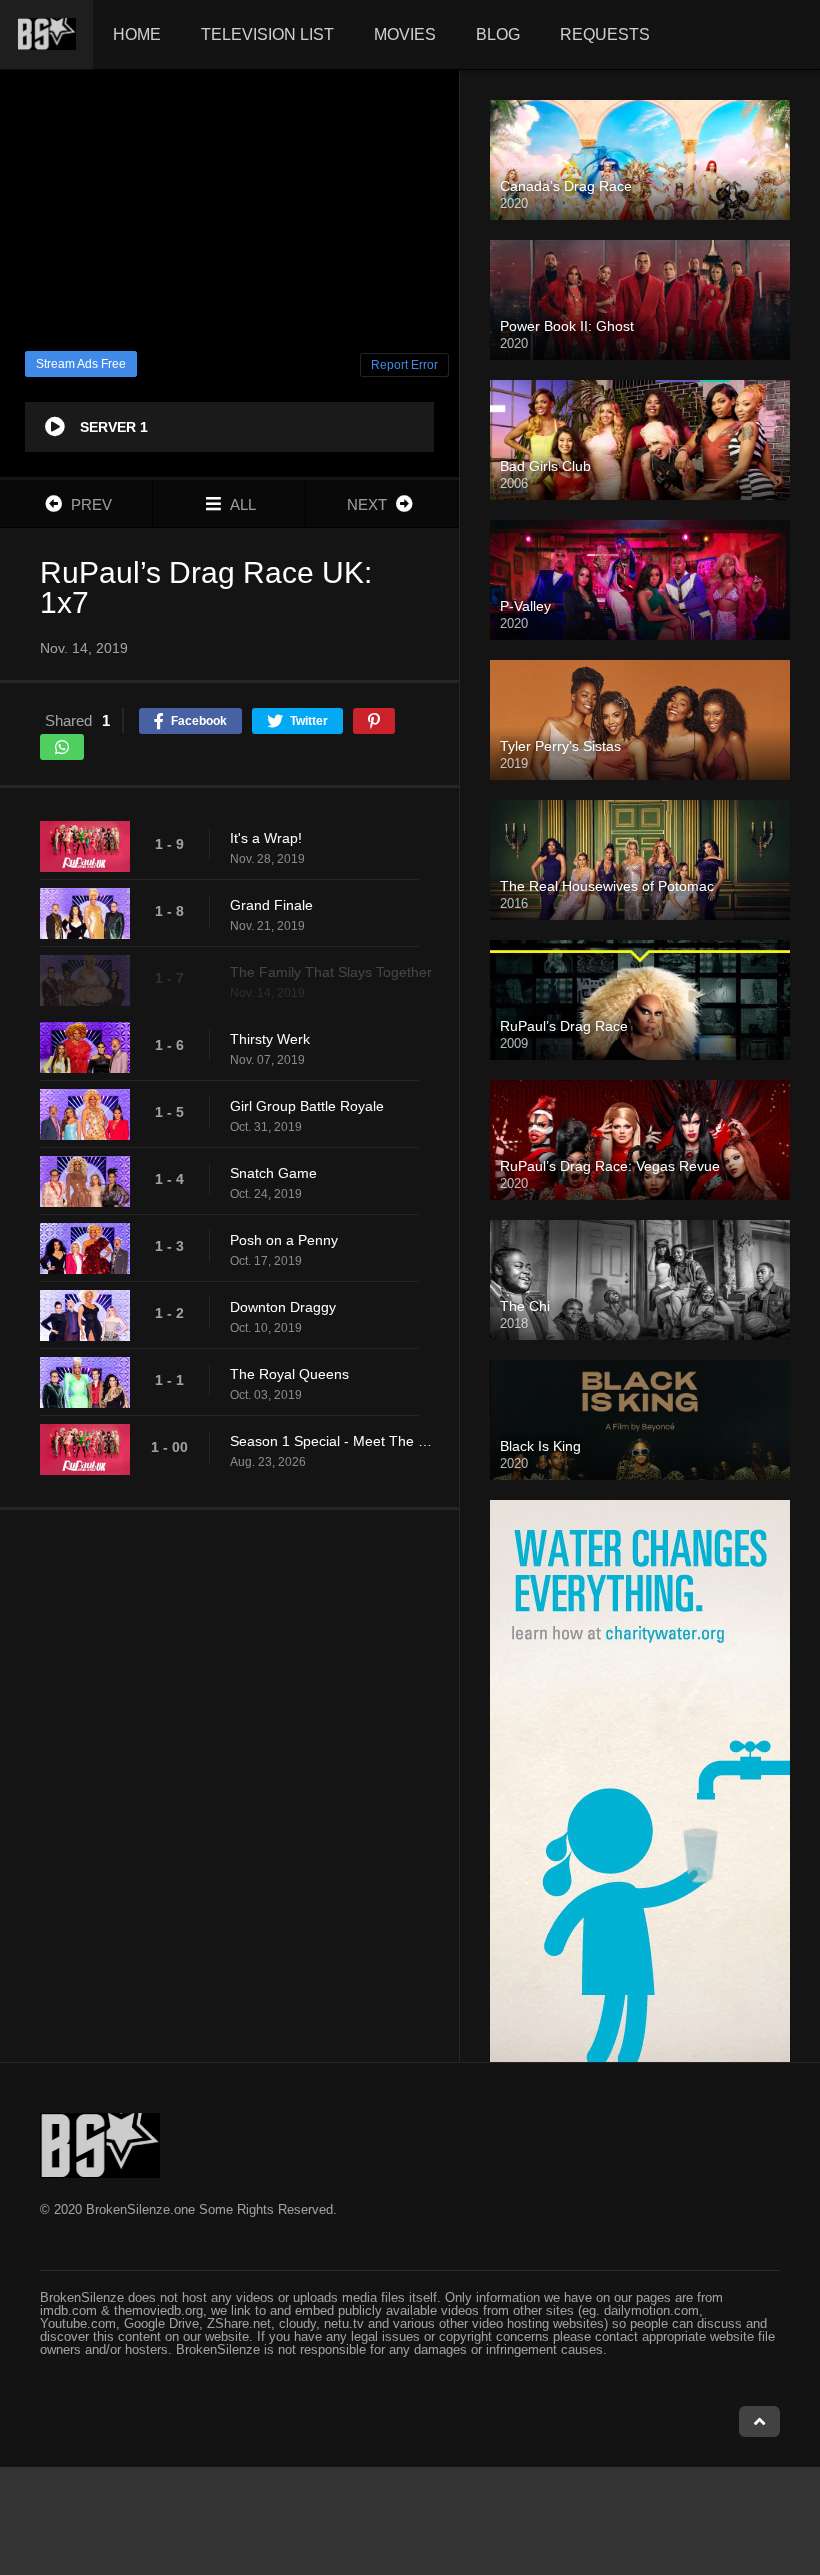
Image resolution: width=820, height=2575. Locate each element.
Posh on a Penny (284, 1240)
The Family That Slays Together (331, 972)
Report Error (404, 365)
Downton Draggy (283, 1307)
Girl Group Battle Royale (307, 1106)
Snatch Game (273, 1173)
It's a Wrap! (266, 838)
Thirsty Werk (270, 1039)
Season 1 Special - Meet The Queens (334, 1441)
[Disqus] (229, 1785)
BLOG (498, 34)
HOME (137, 34)
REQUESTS (605, 34)
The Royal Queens (289, 1374)
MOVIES (405, 34)
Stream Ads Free (81, 364)
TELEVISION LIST (267, 34)
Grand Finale (271, 905)
